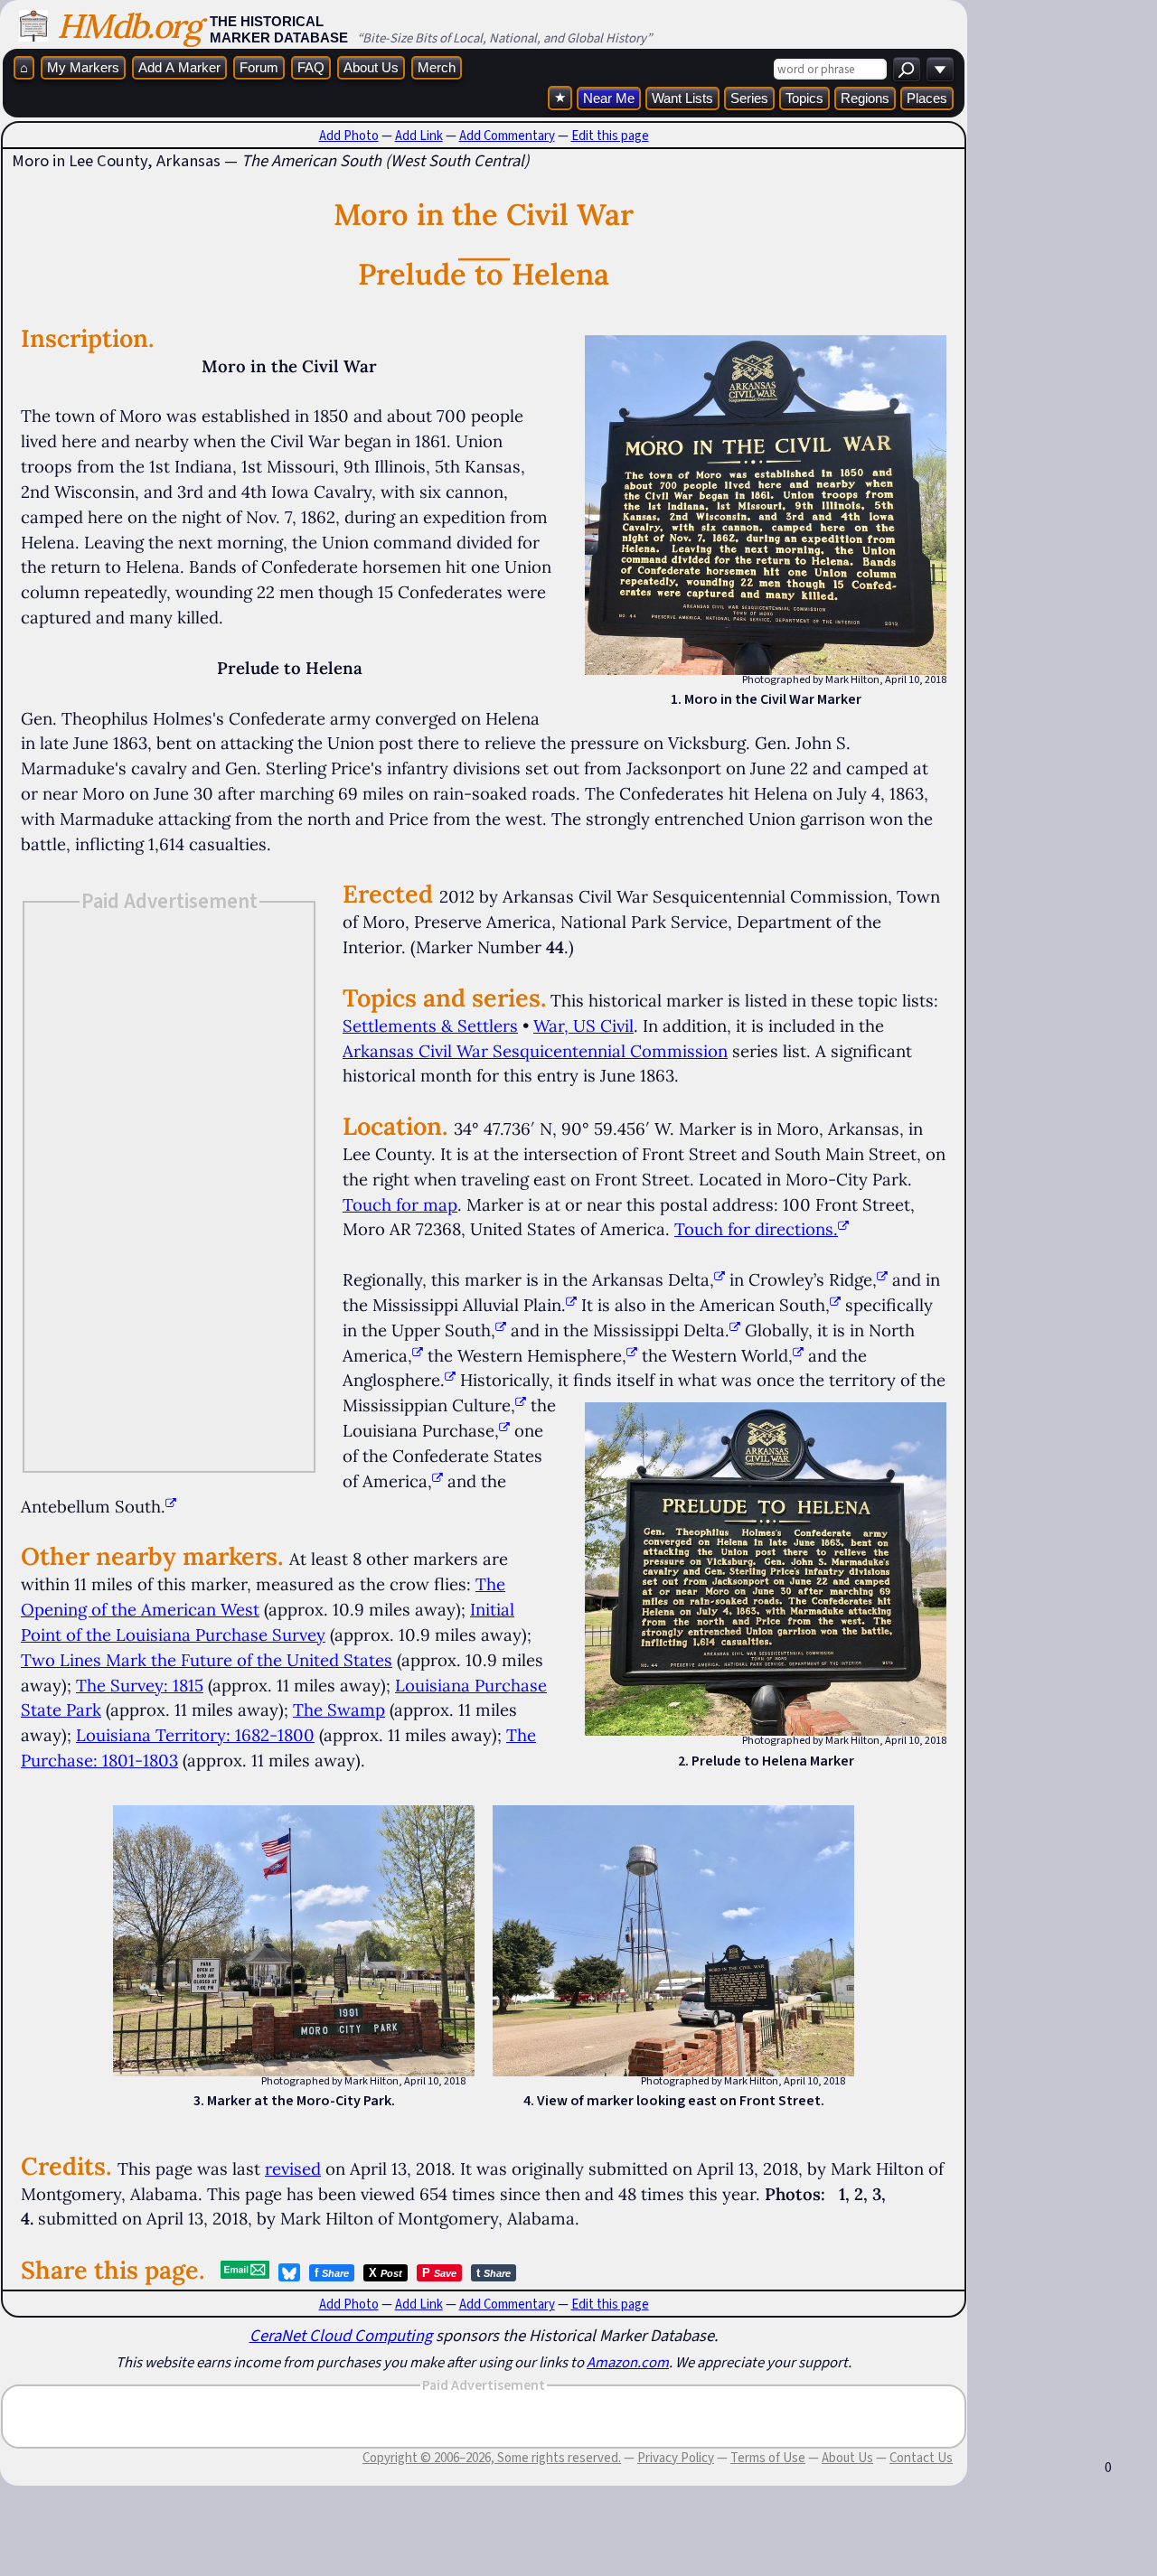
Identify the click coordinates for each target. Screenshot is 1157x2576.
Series (749, 98)
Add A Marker (179, 67)
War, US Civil (583, 1026)
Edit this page (610, 136)
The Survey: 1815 (140, 1685)
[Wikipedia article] (720, 1279)
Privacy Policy (676, 2458)
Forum (259, 67)
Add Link (419, 136)
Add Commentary (507, 136)
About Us (371, 67)
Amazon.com (628, 2362)
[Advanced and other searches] (940, 69)
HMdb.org (129, 26)
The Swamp (339, 1710)
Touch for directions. (756, 1229)
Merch (437, 67)
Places (927, 98)
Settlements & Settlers (430, 1026)
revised (293, 2169)
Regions (865, 98)
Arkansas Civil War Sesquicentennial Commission (535, 1051)
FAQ (311, 67)
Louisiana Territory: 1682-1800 (195, 1735)
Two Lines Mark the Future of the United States (207, 1660)
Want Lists (682, 98)
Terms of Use (768, 2458)
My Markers (83, 67)
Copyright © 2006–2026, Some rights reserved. (492, 2458)
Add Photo (349, 136)
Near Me (609, 98)
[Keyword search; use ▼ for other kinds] (907, 69)
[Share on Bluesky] (289, 2272)
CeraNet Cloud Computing (341, 2335)
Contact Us (921, 2458)
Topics (804, 98)
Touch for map (400, 1204)
